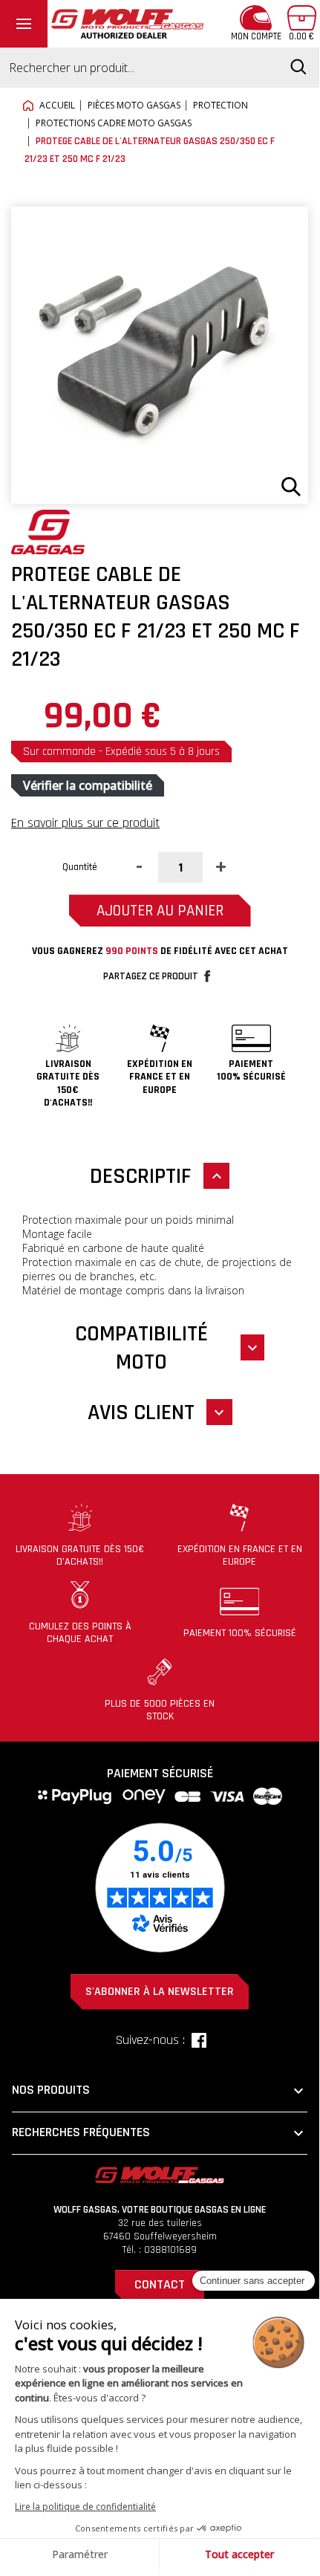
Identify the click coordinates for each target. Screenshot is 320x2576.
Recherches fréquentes (160, 2133)
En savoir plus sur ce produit (85, 823)
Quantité (80, 867)
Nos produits (160, 2091)
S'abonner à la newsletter (160, 1992)
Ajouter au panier (160, 911)
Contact (160, 2284)
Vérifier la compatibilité (88, 785)
